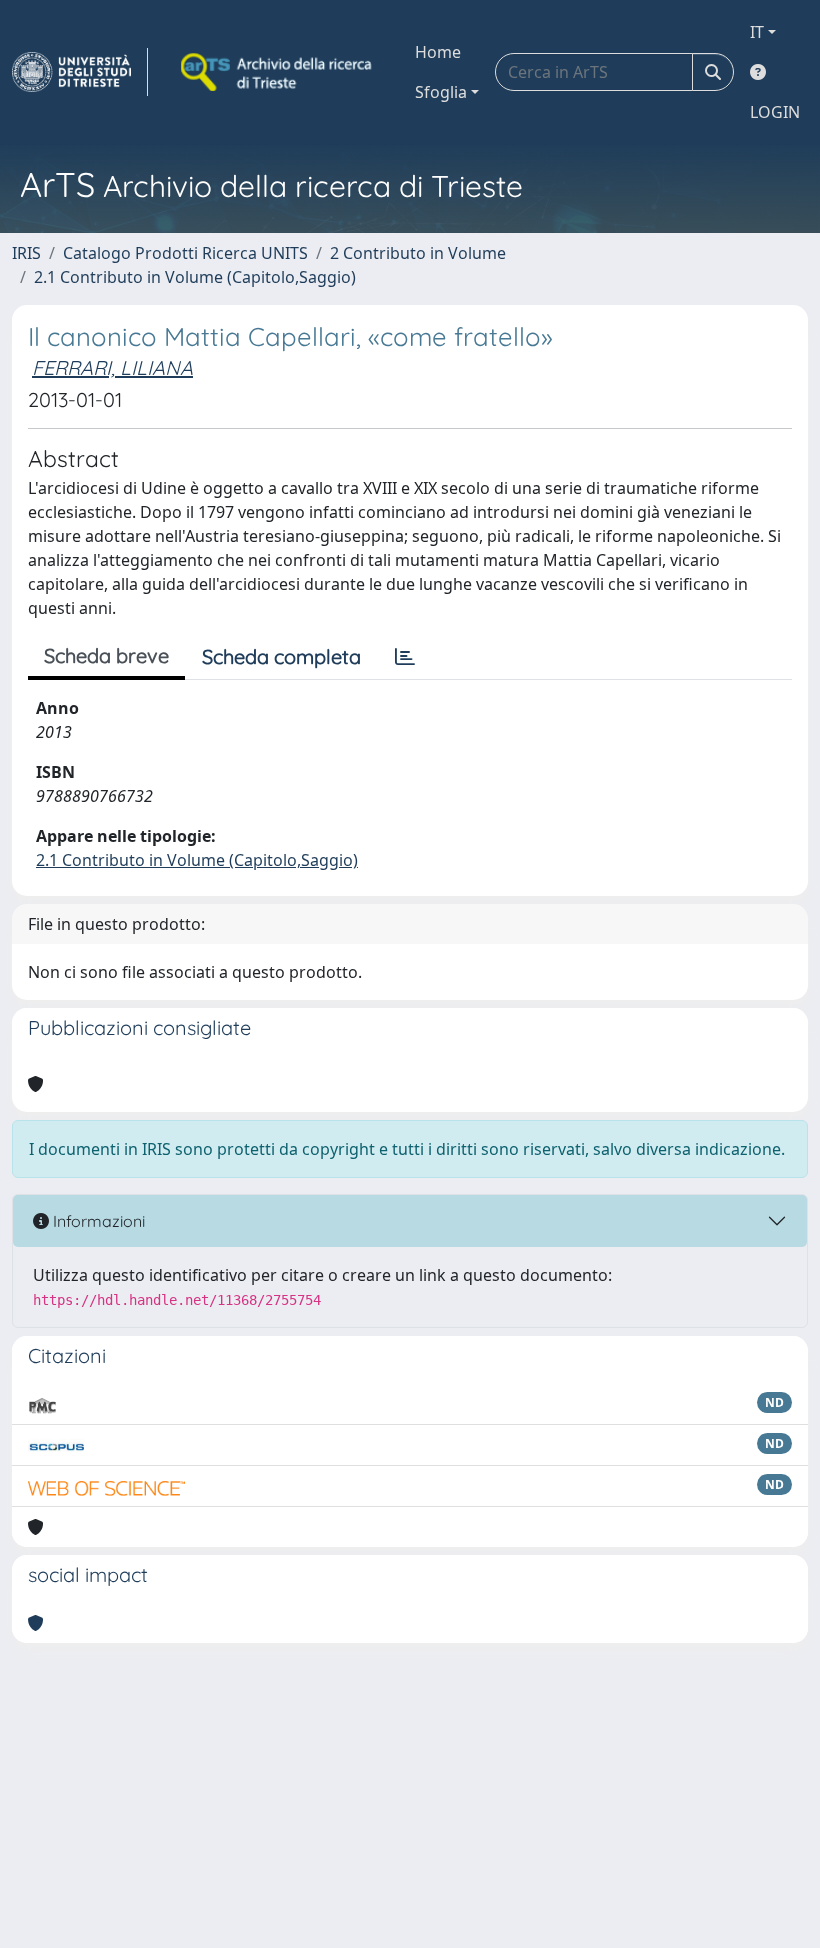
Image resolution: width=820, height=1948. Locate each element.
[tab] (405, 657)
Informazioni (97, 1221)
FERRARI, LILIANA (112, 367)
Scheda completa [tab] (281, 656)
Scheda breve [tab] (106, 655)
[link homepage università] (278, 72)
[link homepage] (80, 72)
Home (438, 52)
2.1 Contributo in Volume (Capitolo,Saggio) (195, 277)
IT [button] (757, 32)
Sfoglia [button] (441, 92)
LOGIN (775, 112)
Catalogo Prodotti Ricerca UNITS (185, 253)
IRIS (26, 253)
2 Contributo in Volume (418, 253)
